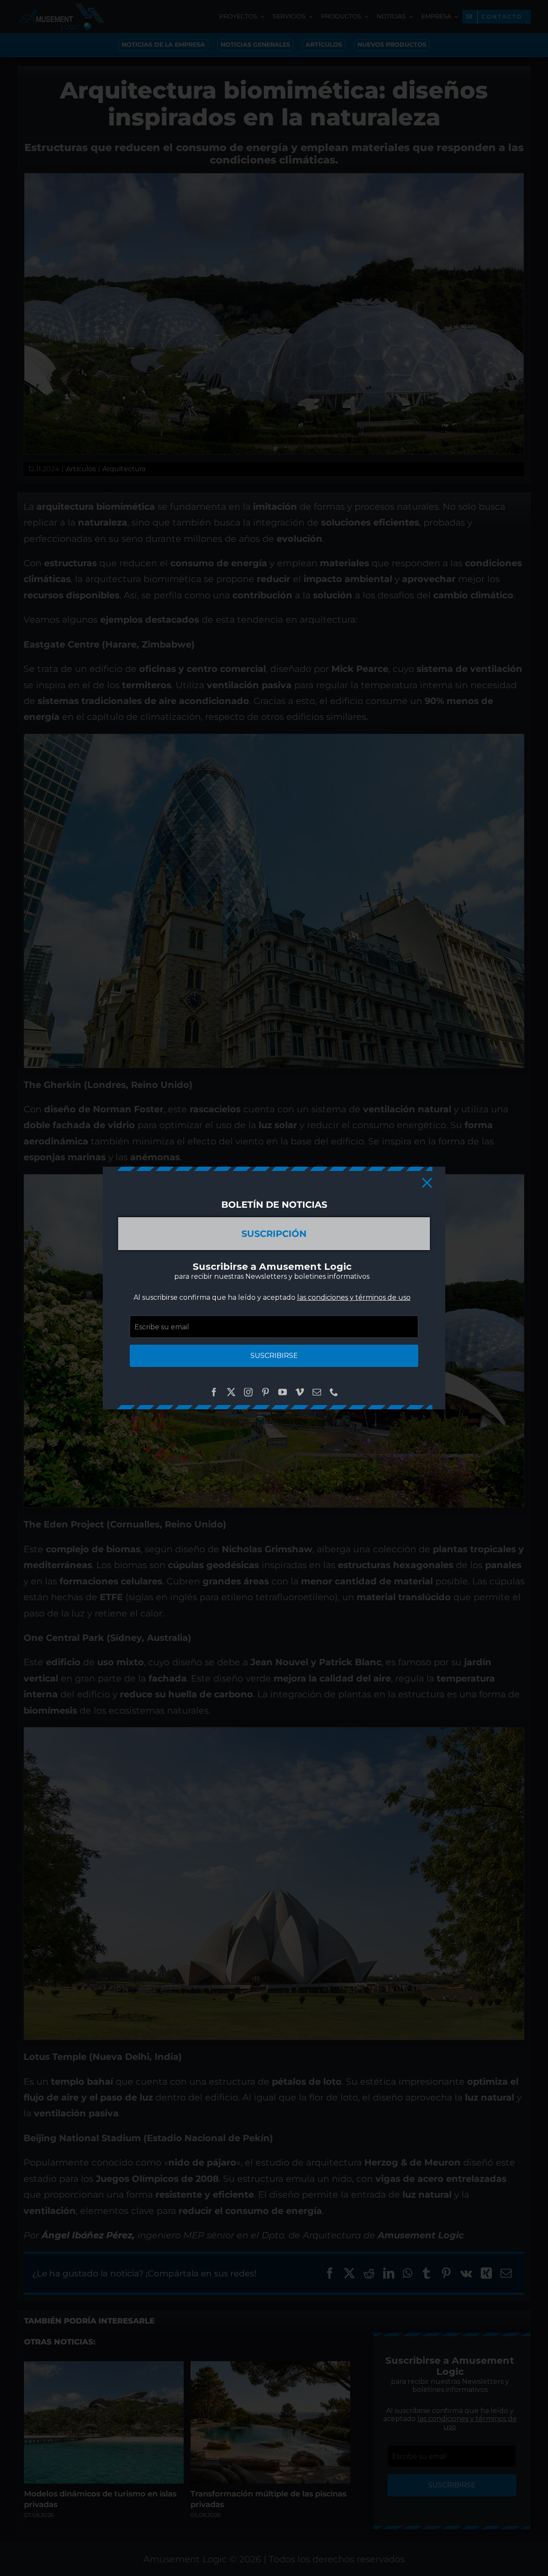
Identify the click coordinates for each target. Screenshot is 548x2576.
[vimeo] (300, 1392)
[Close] (427, 1183)
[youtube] (283, 1392)
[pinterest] (265, 1392)
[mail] (317, 1392)
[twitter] (231, 1392)
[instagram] (248, 1392)
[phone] (334, 1392)
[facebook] (214, 1392)
